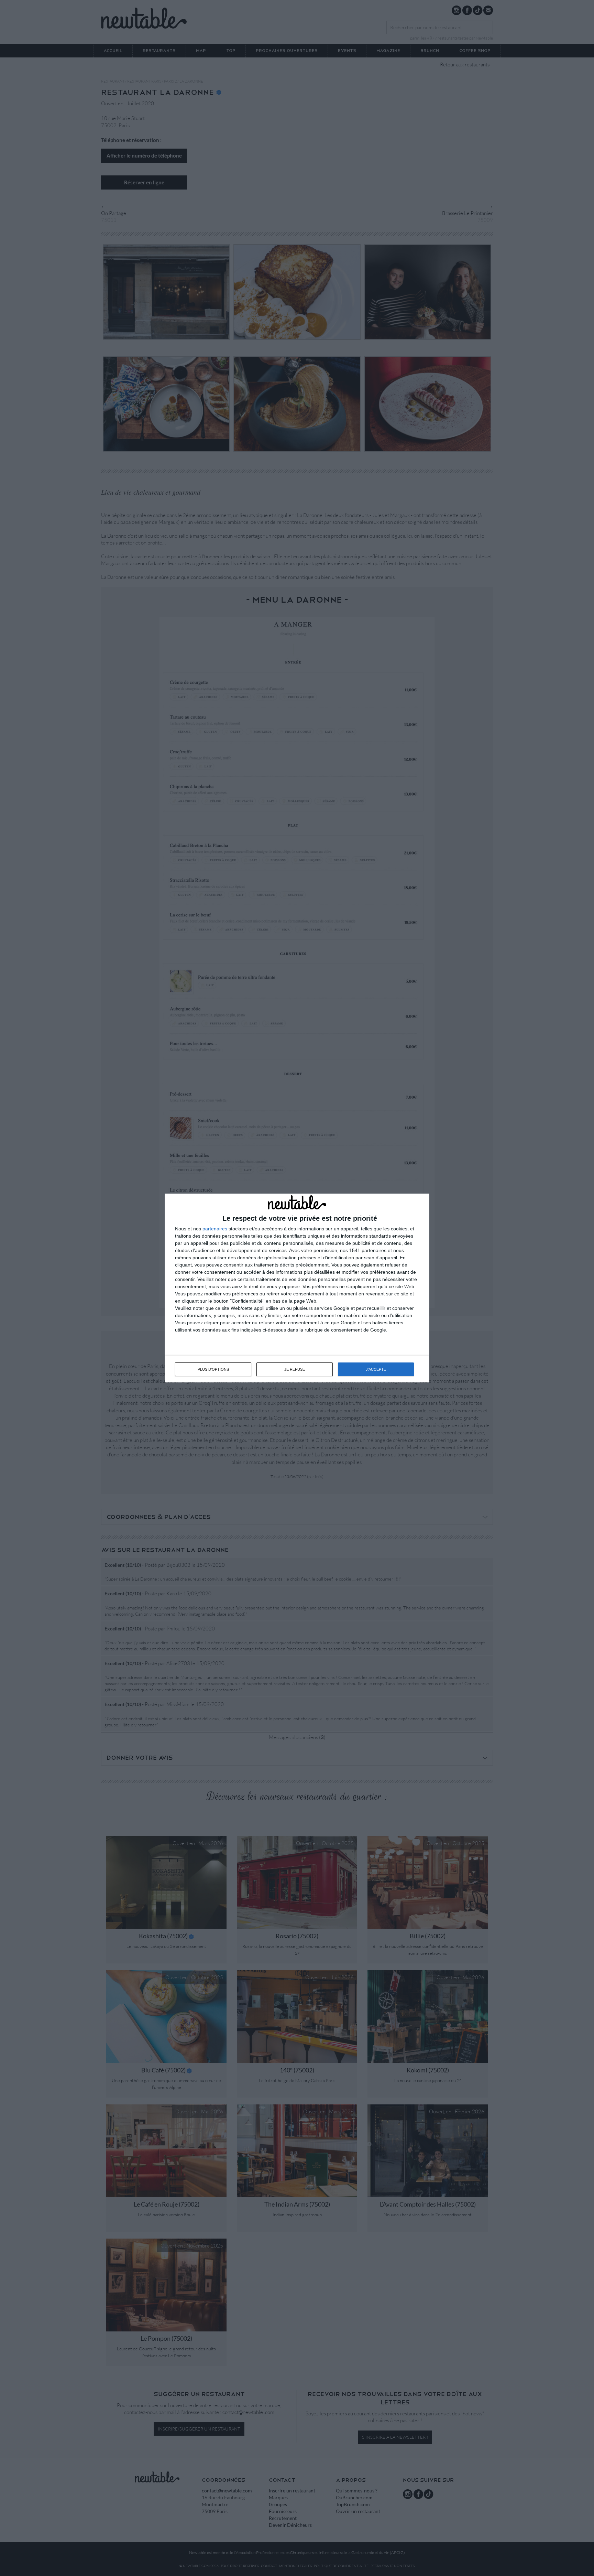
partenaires (215, 1229)
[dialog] (297, 1288)
